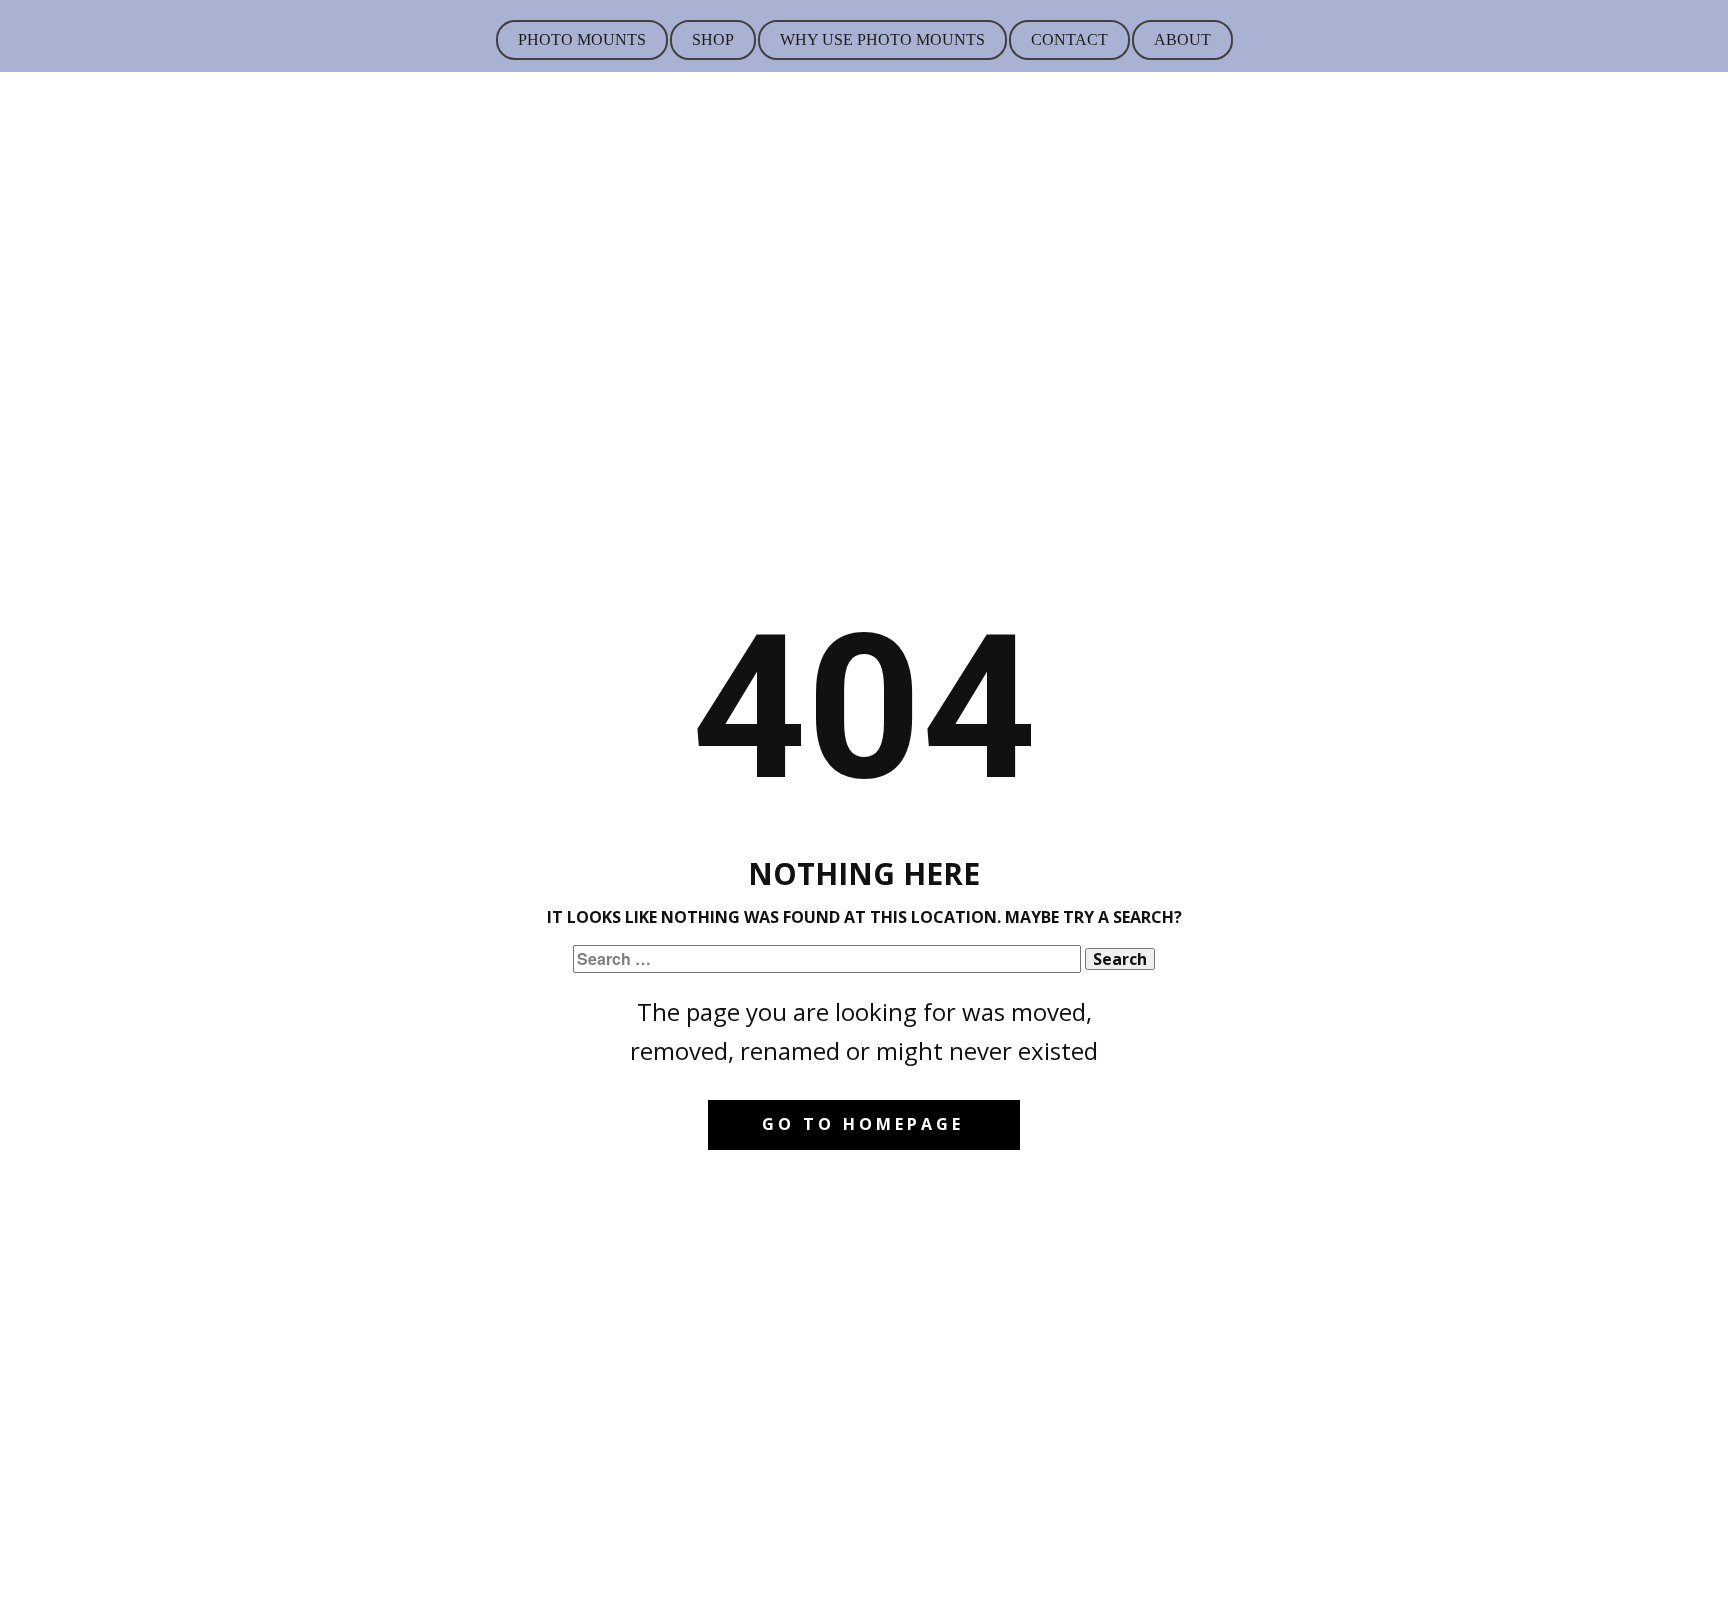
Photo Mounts (582, 39)
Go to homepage (863, 1124)
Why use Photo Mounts (882, 39)
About (1182, 39)
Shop (713, 39)
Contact (1069, 39)
